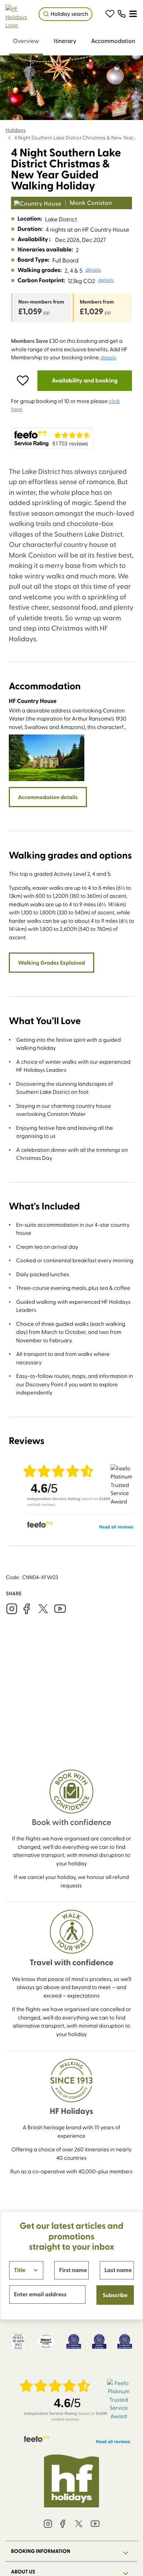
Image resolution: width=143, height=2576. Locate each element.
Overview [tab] (26, 41)
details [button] (93, 270)
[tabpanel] (71, 1015)
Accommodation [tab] (113, 41)
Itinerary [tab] (65, 41)
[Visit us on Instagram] (12, 1609)
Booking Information (41, 2551)
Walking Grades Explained (52, 962)
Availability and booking (85, 380)
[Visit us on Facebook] (26, 1609)
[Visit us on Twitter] (43, 1609)
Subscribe (115, 2295)
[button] (110, 14)
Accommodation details (48, 797)
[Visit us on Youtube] (60, 1609)
